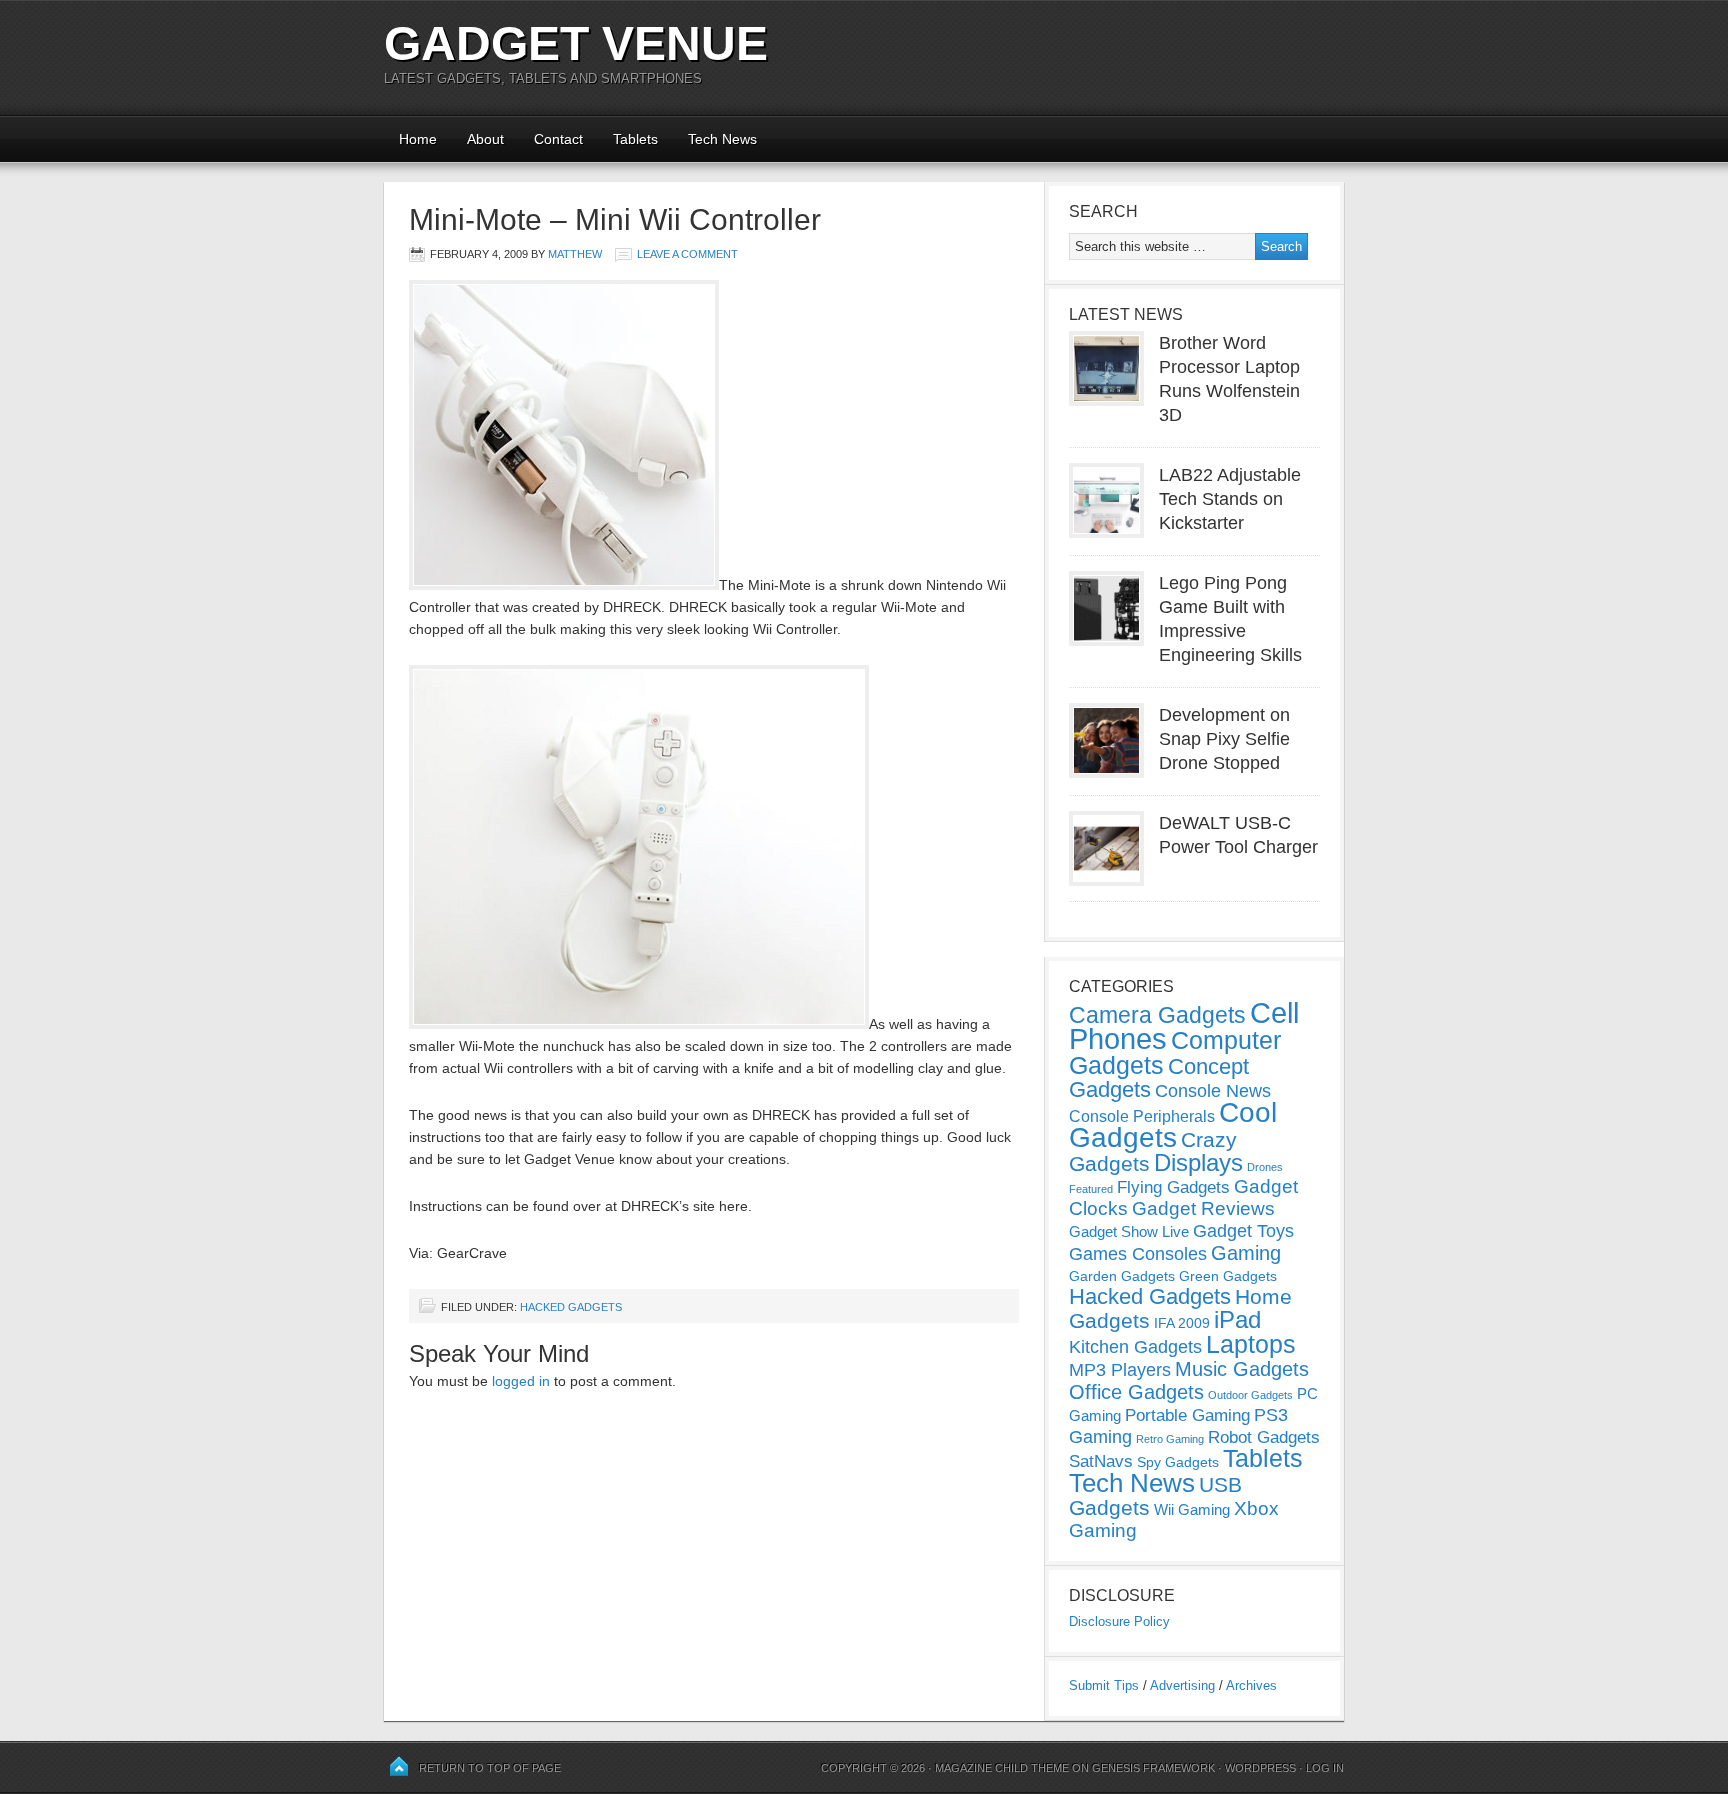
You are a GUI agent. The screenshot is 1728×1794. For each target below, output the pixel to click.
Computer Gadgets (1175, 1052)
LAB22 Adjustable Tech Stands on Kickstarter (1230, 499)
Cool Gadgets (1173, 1125)
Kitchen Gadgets (1135, 1347)
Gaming (1246, 1253)
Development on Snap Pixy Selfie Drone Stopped (1224, 739)
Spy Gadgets (1178, 1462)
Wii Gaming (1192, 1509)
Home (418, 139)
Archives (1251, 1685)
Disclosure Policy (1119, 1621)
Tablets (635, 139)
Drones (1265, 1167)
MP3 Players (1120, 1370)
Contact (558, 139)
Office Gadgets (1136, 1392)
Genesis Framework (1153, 1768)
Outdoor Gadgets (1250, 1395)
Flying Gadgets (1173, 1187)
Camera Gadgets (1157, 1015)
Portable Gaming (1187, 1415)
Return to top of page (490, 1768)
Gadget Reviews (1203, 1208)
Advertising (1182, 1685)
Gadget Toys (1243, 1231)
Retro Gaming (1170, 1439)
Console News (1213, 1091)
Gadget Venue (576, 43)
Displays (1198, 1162)
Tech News (722, 139)
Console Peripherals (1142, 1116)
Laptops (1251, 1344)
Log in (1325, 1768)
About (485, 139)
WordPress (1260, 1768)
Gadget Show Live (1129, 1231)
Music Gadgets (1242, 1369)
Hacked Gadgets (571, 1307)
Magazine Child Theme (1002, 1768)
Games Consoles (1138, 1254)
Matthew (575, 254)
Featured (1091, 1189)
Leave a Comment (687, 254)
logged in (521, 1381)
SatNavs (1101, 1461)
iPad (1237, 1319)
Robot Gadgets (1264, 1437)
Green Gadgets (1228, 1276)
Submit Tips (1104, 1685)
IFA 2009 (1182, 1323)
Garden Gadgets (1122, 1276)
